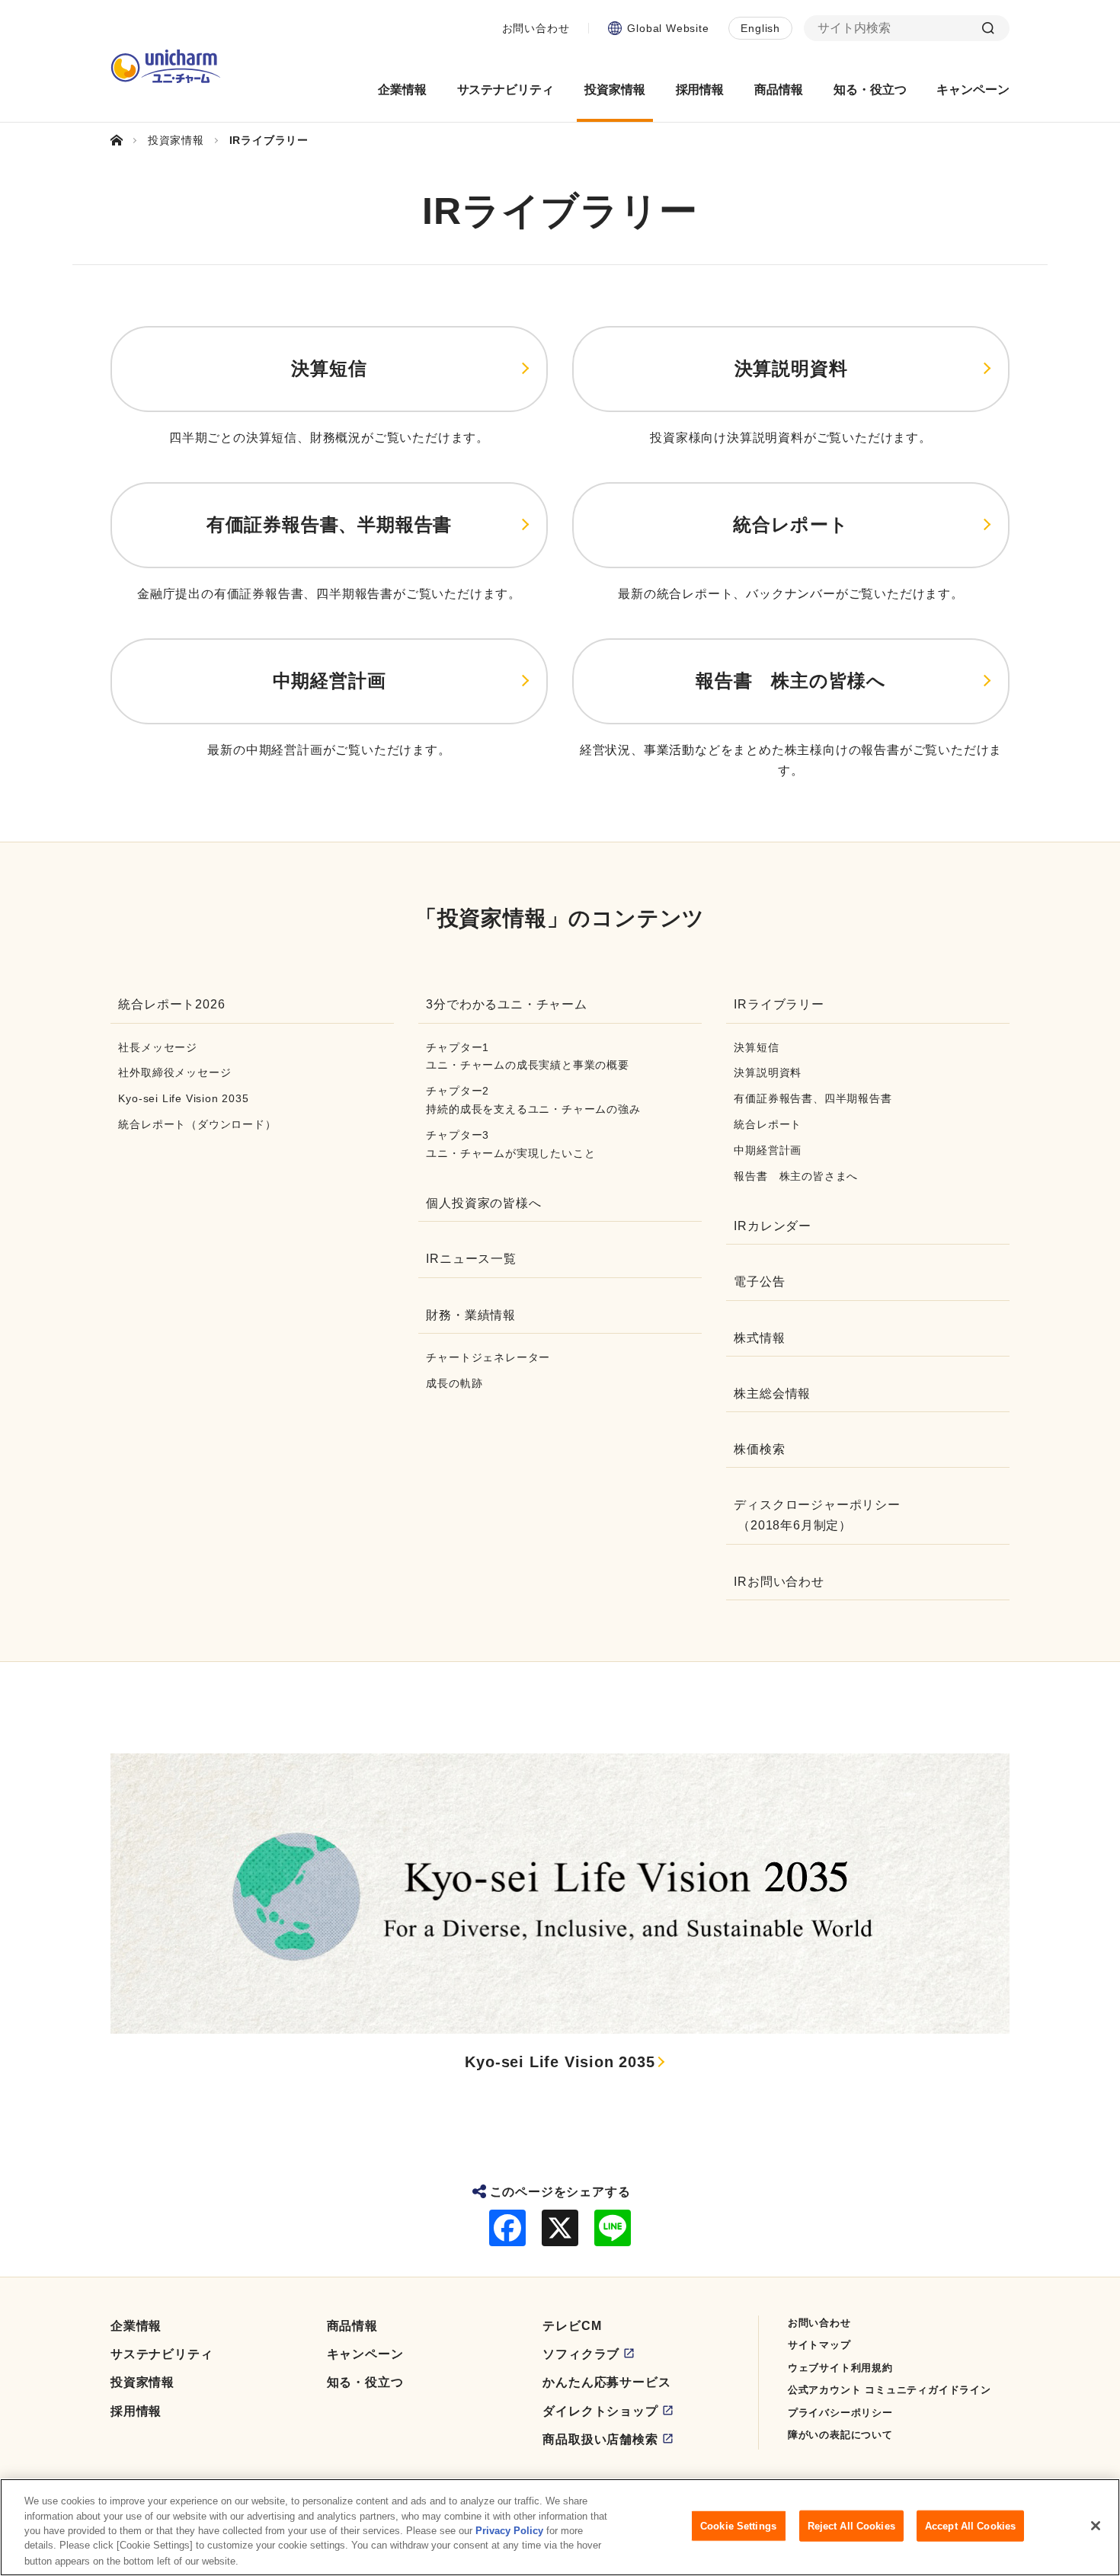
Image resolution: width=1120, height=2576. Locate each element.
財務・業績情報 (471, 1315)
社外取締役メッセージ (174, 1072)
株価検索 (759, 1449)
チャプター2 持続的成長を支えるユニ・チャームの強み (533, 1100)
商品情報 (352, 2326)
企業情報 (136, 2326)
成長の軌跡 (454, 1383)
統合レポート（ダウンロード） (197, 1124)
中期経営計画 (330, 681)
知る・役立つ (365, 2382)
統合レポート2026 (171, 1004)
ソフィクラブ (581, 2354)
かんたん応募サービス (606, 2382)
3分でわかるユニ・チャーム (506, 1004)
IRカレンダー (773, 1226)
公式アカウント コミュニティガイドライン (890, 2390)
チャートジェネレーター (488, 1357)
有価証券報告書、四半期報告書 (813, 1098)
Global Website (668, 28)
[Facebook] (507, 2228)
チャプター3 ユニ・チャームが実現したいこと (510, 1144)
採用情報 (136, 2411)
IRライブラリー (779, 1004)
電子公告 (759, 1282)
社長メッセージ (158, 1047)
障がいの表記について (840, 2435)
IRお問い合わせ (779, 1582)
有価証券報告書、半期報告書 (329, 524)
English (760, 28)
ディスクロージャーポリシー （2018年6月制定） (817, 1515)
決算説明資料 (791, 368)
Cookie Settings (738, 2526)
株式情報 (759, 1338)
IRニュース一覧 (471, 1259)
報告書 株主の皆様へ (791, 681)
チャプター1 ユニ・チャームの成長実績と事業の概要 (527, 1056)
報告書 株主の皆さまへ (796, 1176)
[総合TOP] (123, 140)
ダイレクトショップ (600, 2411)
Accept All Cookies (970, 2526)
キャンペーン (365, 2354)
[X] (560, 2228)
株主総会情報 (772, 1393)
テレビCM (572, 2326)
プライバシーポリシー (840, 2413)
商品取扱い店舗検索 (600, 2439)
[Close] (1096, 2526)
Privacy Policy (509, 2531)
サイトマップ (819, 2345)
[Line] (613, 2228)
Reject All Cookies (851, 2526)
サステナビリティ (162, 2354)
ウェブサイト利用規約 (840, 2368)
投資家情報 (142, 2382)
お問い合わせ (536, 28)
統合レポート (791, 524)
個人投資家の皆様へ (483, 1203)
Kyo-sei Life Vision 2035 (183, 1098)
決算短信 (329, 368)
